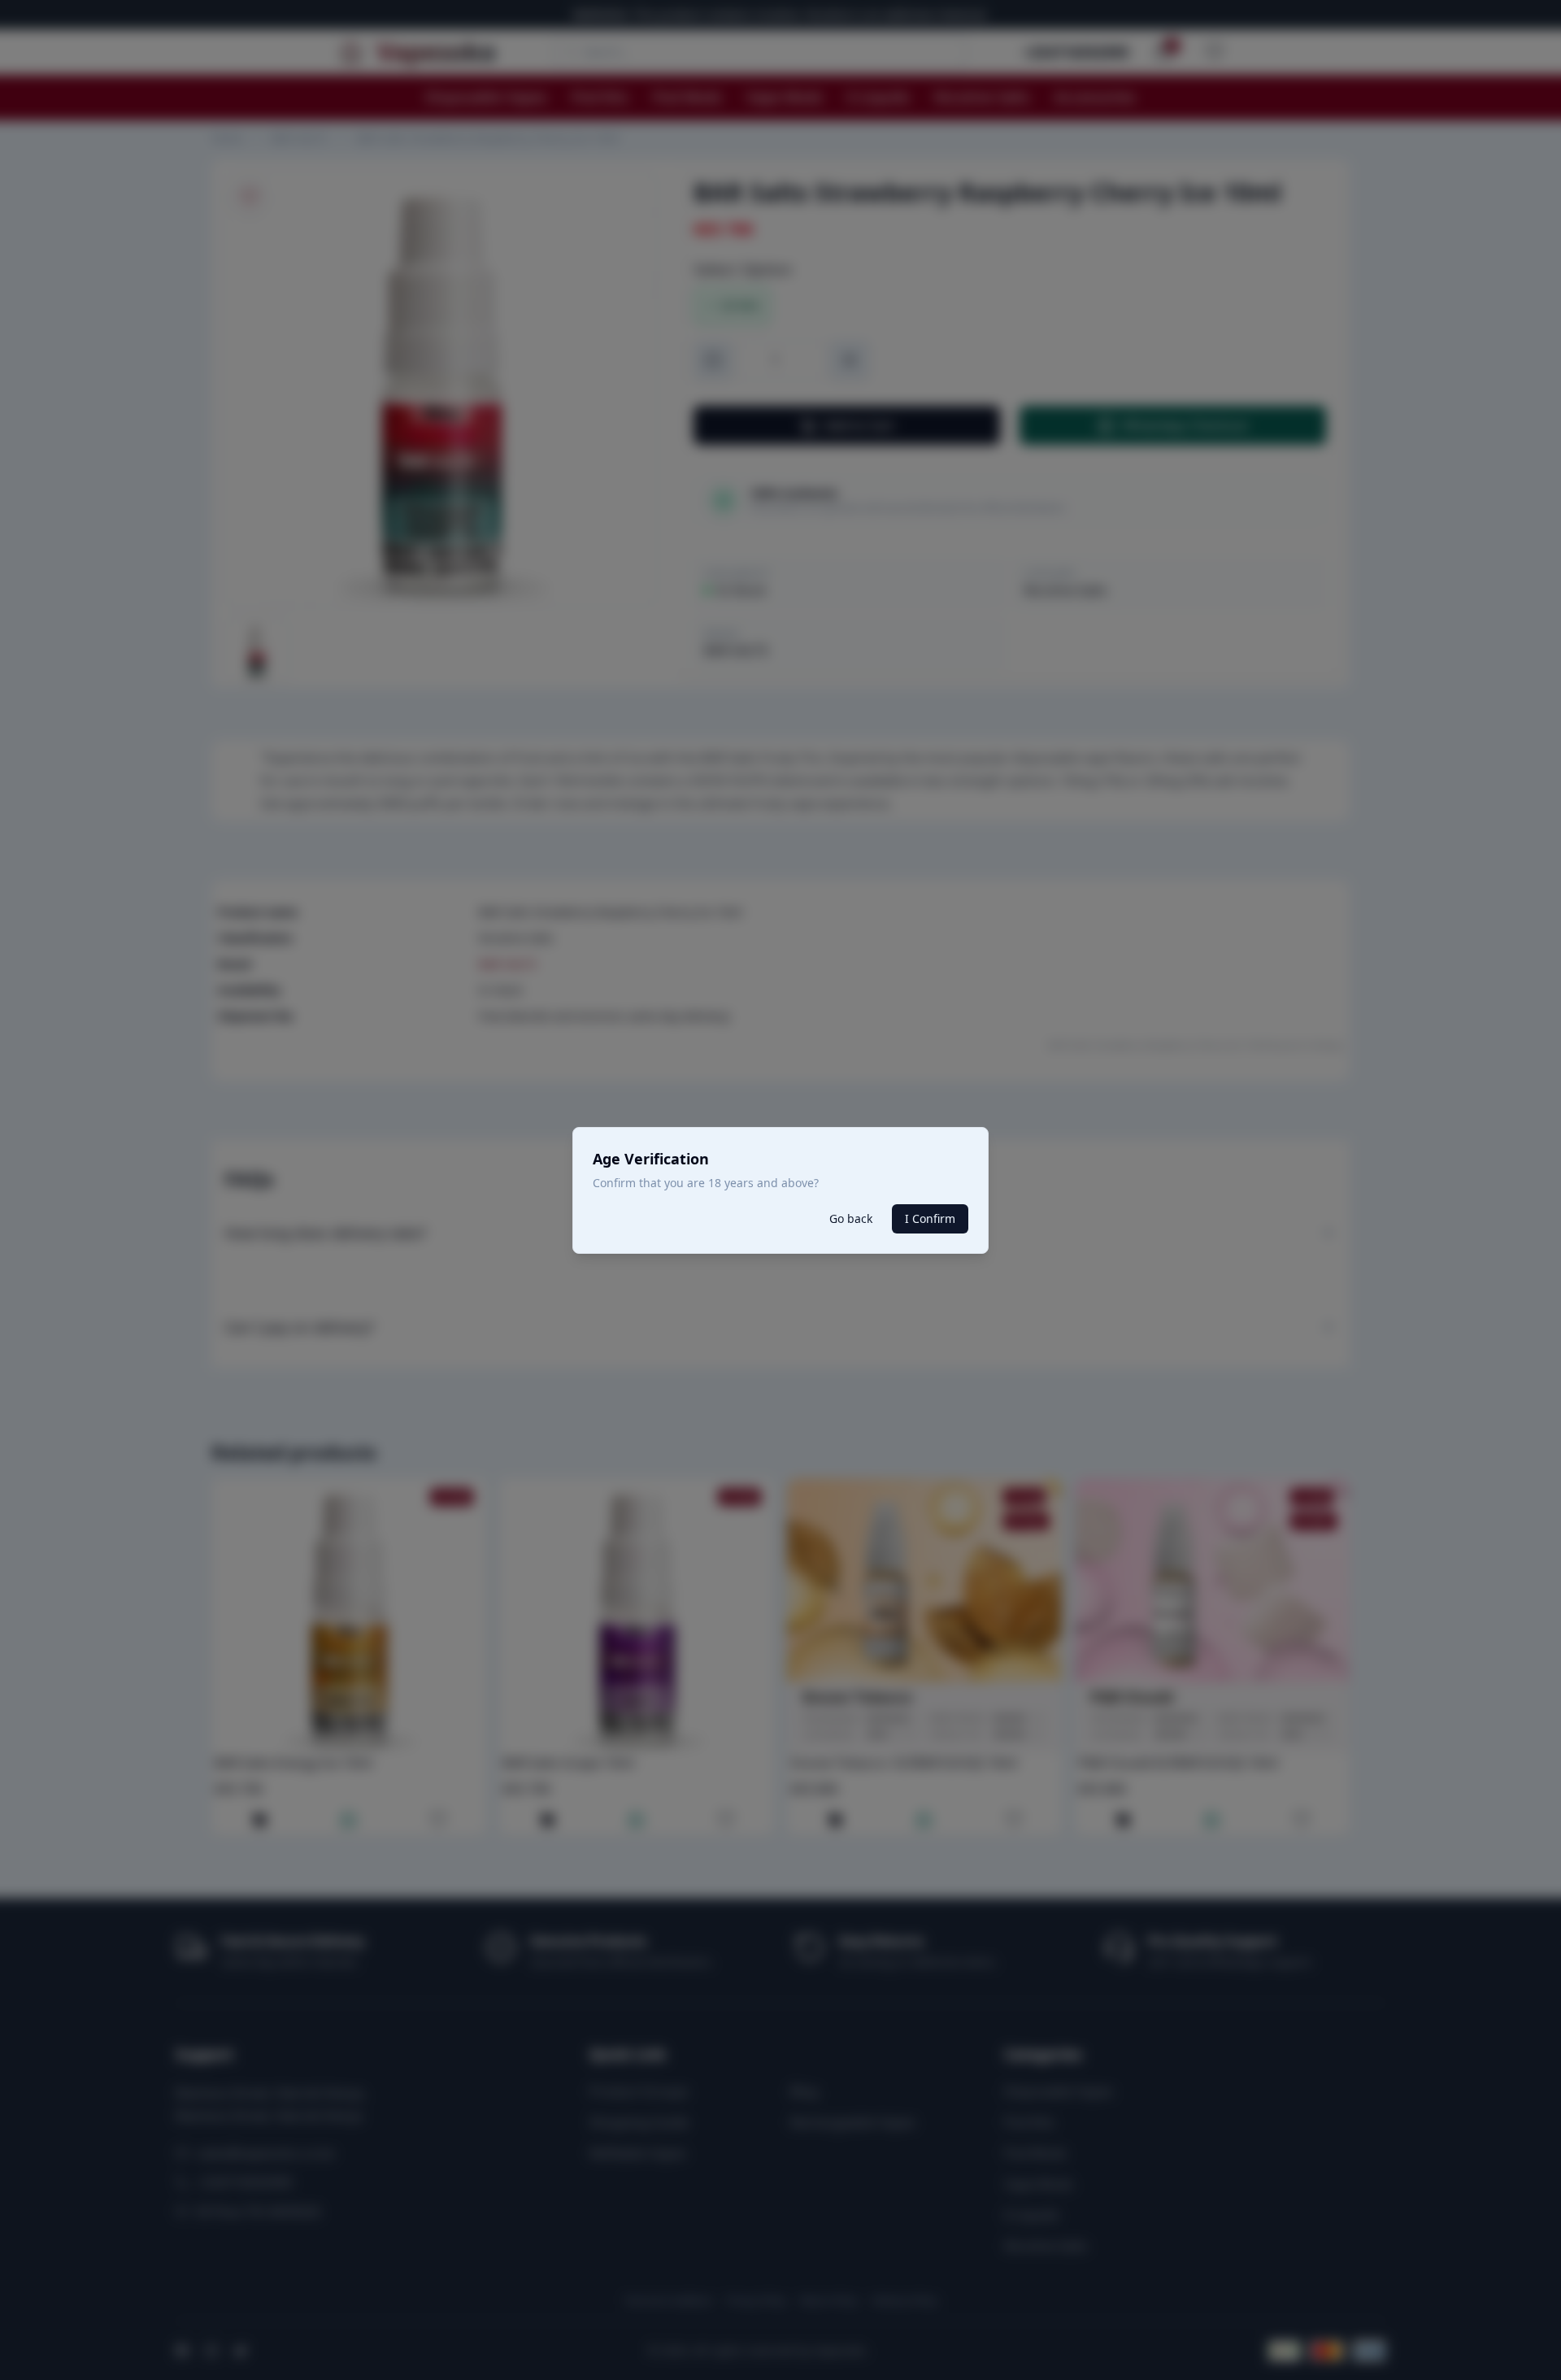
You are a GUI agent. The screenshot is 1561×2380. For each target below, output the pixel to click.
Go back (851, 1218)
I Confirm (930, 1218)
